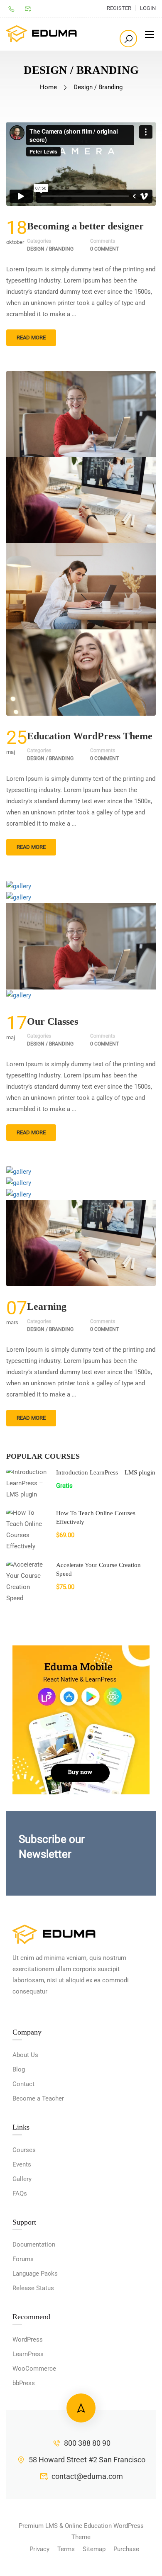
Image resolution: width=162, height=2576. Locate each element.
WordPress (28, 2340)
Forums (23, 2259)
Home (48, 87)
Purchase (126, 2549)
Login (148, 8)
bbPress (24, 2383)
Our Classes (53, 1021)
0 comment (104, 249)
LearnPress (28, 2354)
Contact (23, 2084)
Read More (31, 338)
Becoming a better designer (85, 226)
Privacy (39, 2549)
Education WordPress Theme (90, 736)
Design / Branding (50, 249)
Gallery (22, 2179)
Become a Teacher (38, 2098)
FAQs (20, 2193)
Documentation (34, 2245)
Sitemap (94, 2549)
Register (119, 8)
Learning (47, 1306)
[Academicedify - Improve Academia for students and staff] (42, 34)
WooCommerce (34, 2369)
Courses (24, 2150)
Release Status (33, 2288)
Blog (19, 2069)
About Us (25, 2055)
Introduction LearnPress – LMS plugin (106, 1472)
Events (22, 2164)
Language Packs (35, 2274)
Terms (66, 2549)
